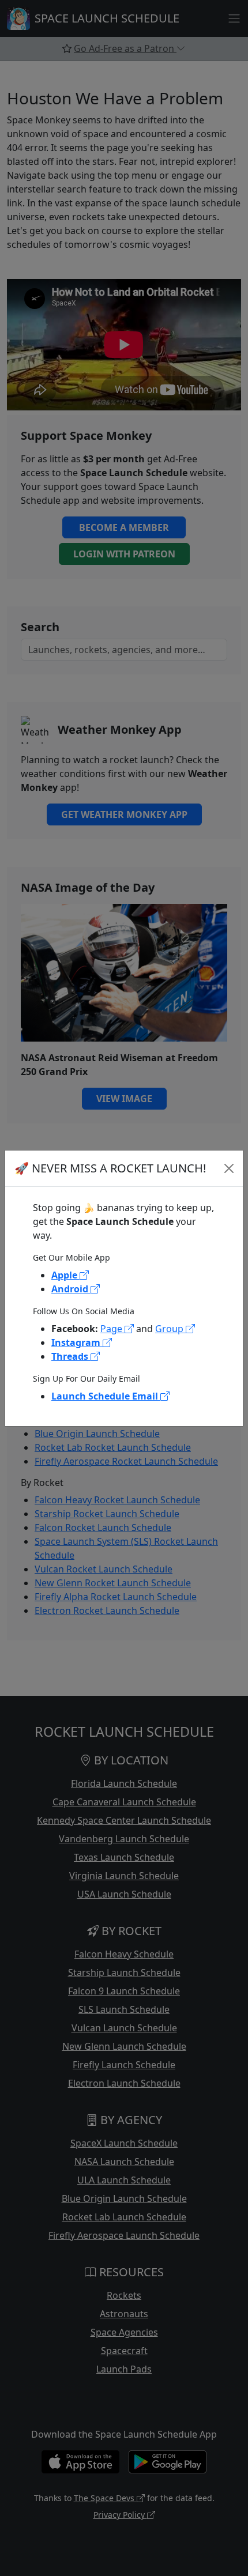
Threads (71, 1356)
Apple (65, 1275)
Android (71, 1289)
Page (112, 1329)
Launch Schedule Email (106, 1396)
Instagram (77, 1342)
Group (170, 1329)
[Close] (229, 1168)
